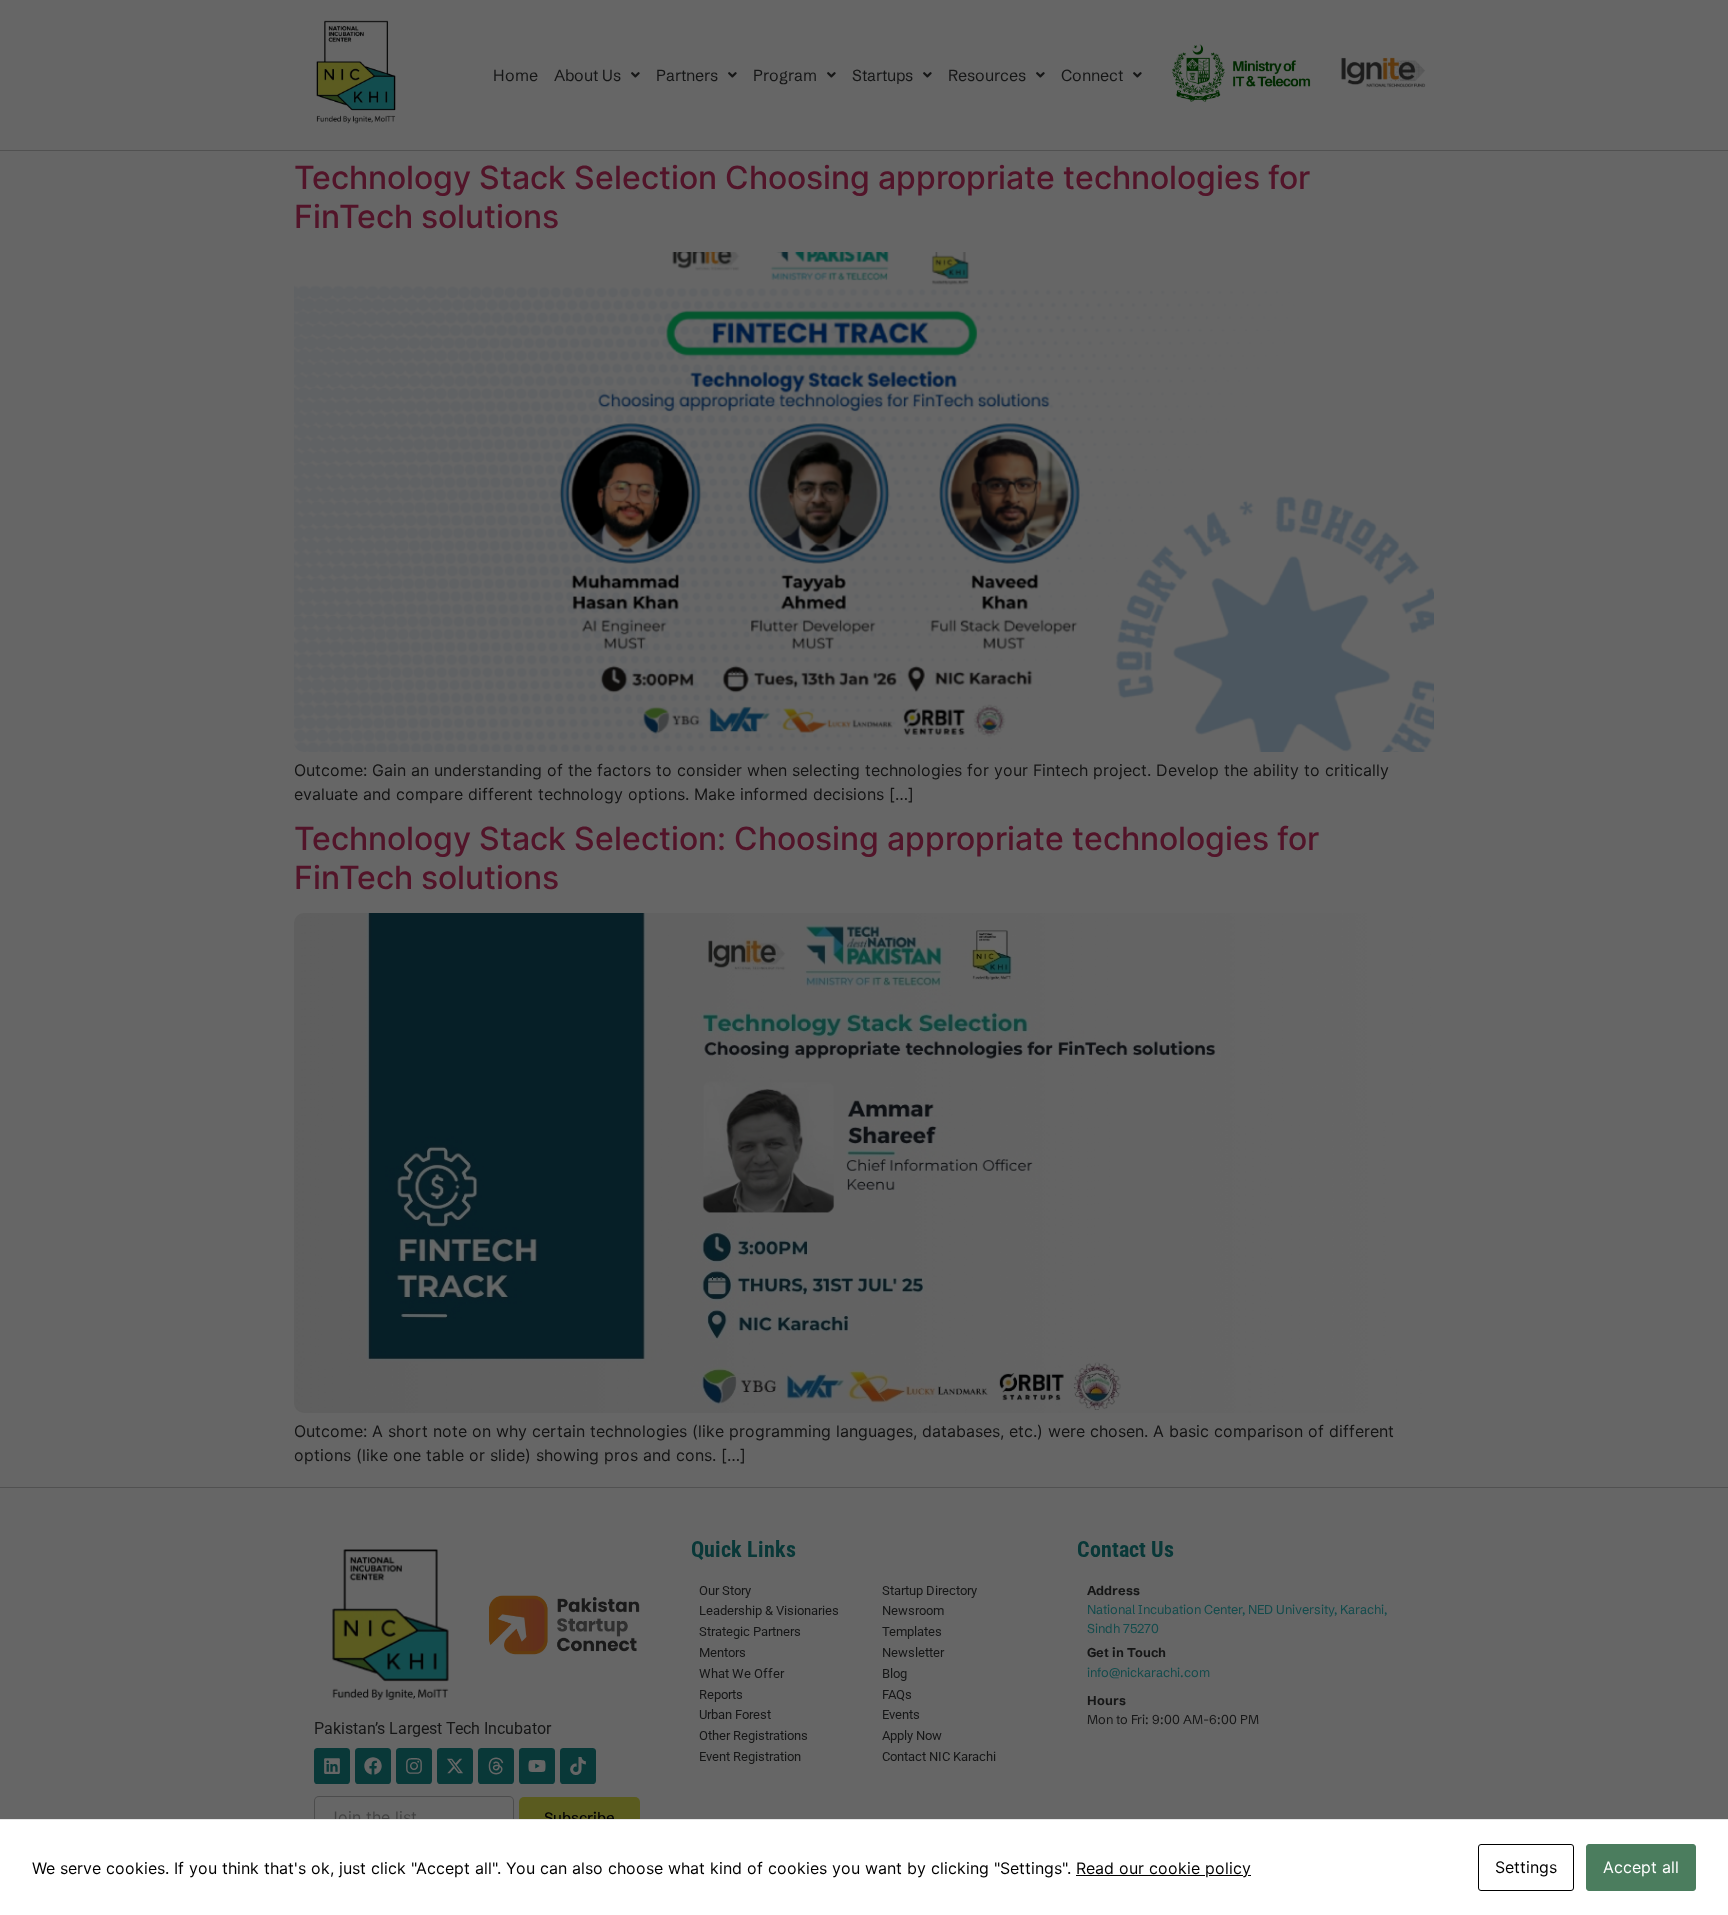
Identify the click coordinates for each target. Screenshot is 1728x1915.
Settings (1526, 1867)
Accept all (1641, 1867)
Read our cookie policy (1163, 1868)
